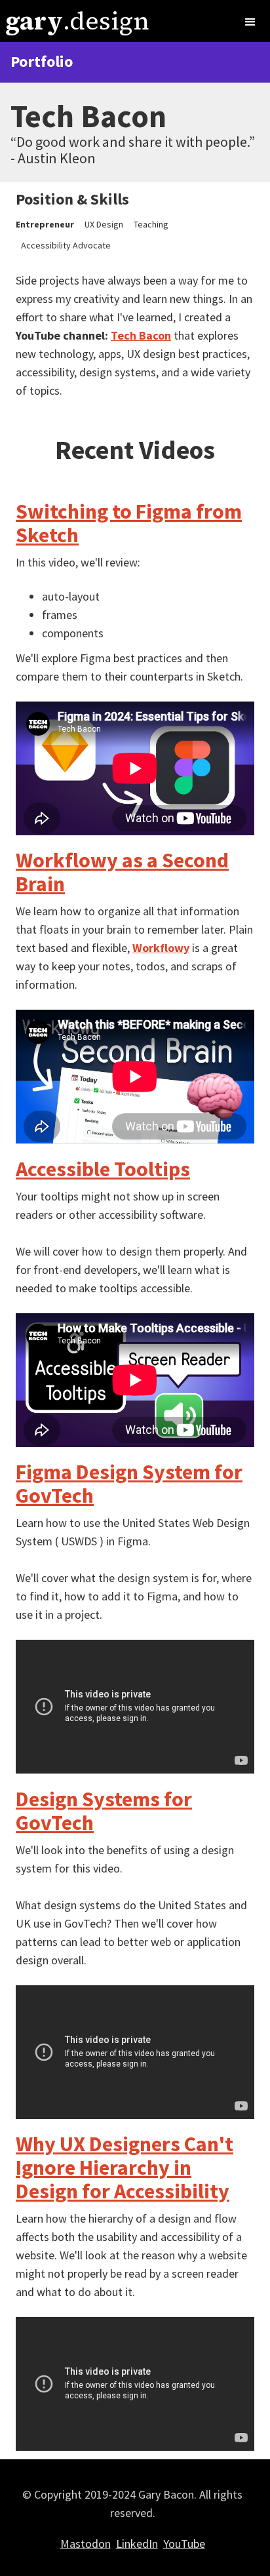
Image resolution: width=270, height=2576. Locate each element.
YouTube (184, 2544)
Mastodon (86, 2544)
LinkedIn (137, 2544)
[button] (250, 22)
